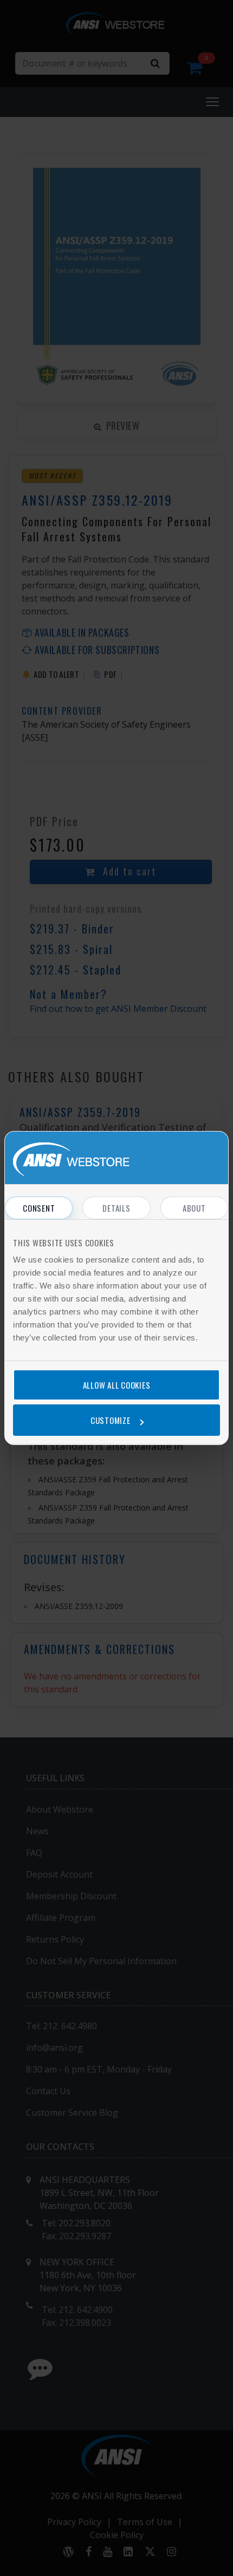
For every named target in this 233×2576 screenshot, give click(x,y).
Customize (111, 1420)
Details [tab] (116, 1208)
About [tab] (194, 1208)
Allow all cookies (117, 1385)
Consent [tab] (39, 1208)
